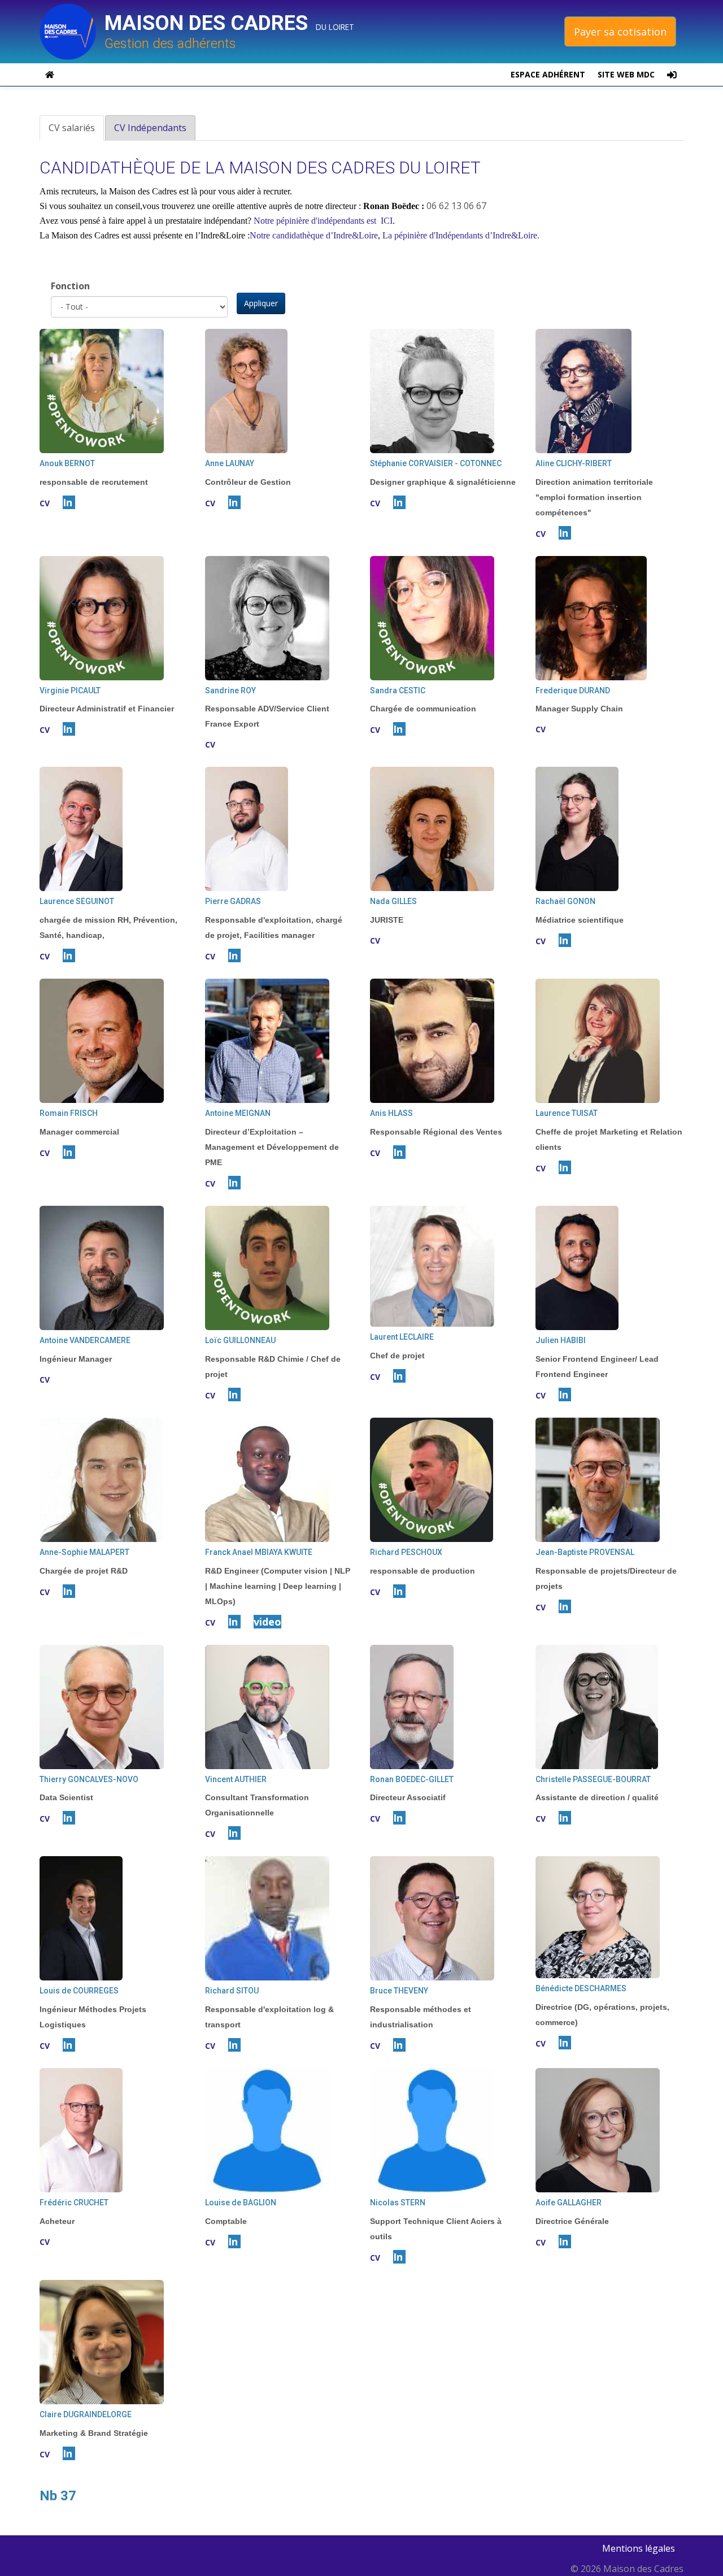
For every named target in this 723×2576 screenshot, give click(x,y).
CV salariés (76, 131)
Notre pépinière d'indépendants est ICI (323, 221)
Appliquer (261, 303)
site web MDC (626, 74)
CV (45, 503)
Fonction (70, 286)
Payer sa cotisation (620, 32)
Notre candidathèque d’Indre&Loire (314, 235)
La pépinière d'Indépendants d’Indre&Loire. (461, 235)
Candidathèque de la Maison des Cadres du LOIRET (260, 168)
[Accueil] (72, 32)
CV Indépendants (150, 128)
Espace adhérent (548, 74)
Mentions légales (639, 2548)
